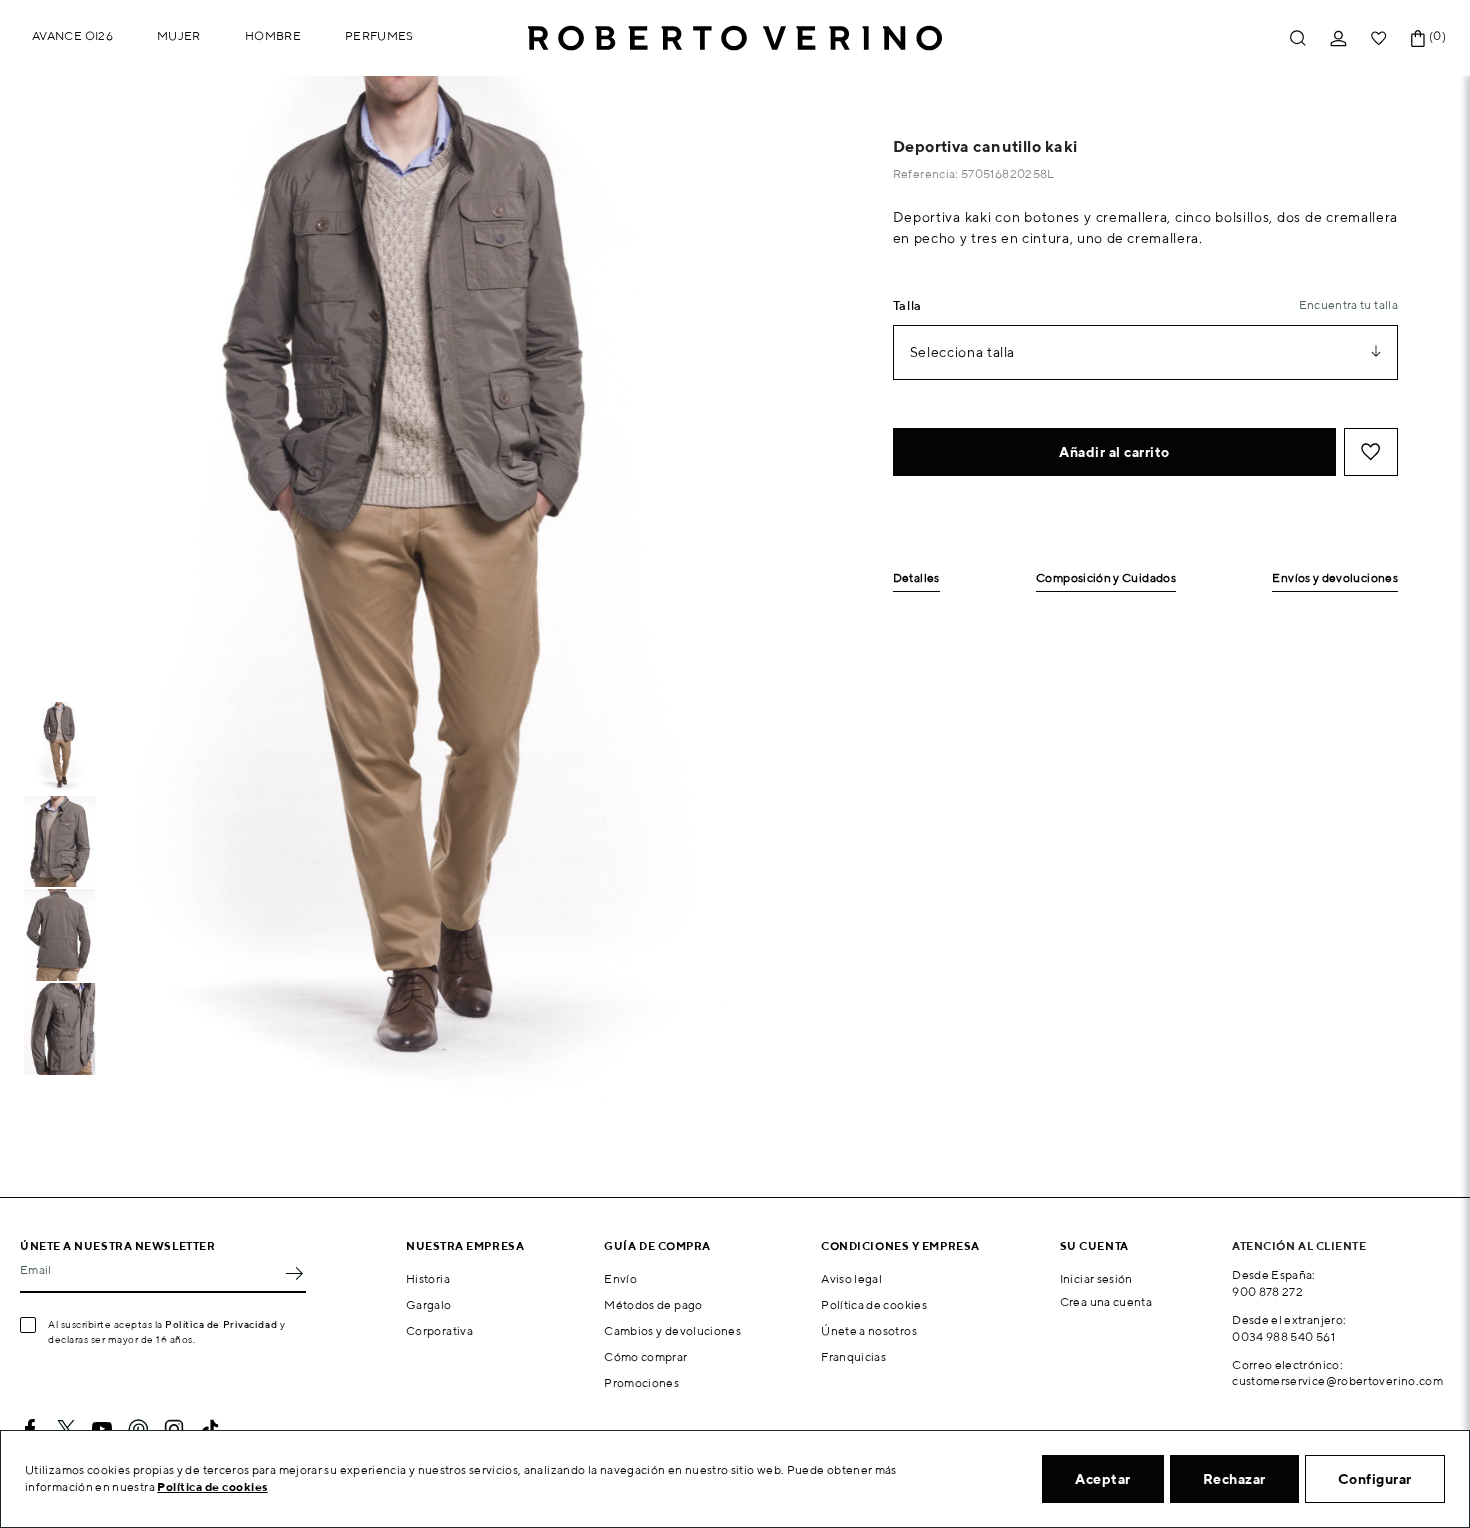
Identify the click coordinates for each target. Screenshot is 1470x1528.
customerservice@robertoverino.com (1337, 1380)
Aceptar (1103, 1479)
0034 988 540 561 (1283, 1336)
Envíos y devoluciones (1335, 578)
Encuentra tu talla (1348, 304)
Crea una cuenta (1106, 1301)
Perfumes (379, 35)
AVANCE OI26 (72, 35)
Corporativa (439, 1330)
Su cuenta (1094, 1245)
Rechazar (1234, 1479)
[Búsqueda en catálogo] (1298, 38)
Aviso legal (851, 1278)
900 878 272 (1267, 1291)
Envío (620, 1278)
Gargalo (429, 1304)
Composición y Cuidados (1106, 578)
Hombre (273, 35)
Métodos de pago (653, 1304)
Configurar (1375, 1479)
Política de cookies (874, 1304)
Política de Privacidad (221, 1324)
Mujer (179, 35)
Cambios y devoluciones (672, 1330)
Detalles (916, 578)
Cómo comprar (645, 1356)
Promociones (641, 1382)
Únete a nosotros (869, 1330)
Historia (428, 1278)
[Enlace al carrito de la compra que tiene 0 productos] (1418, 38)
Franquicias (853, 1356)
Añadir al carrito (1114, 452)
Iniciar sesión (1096, 1278)
